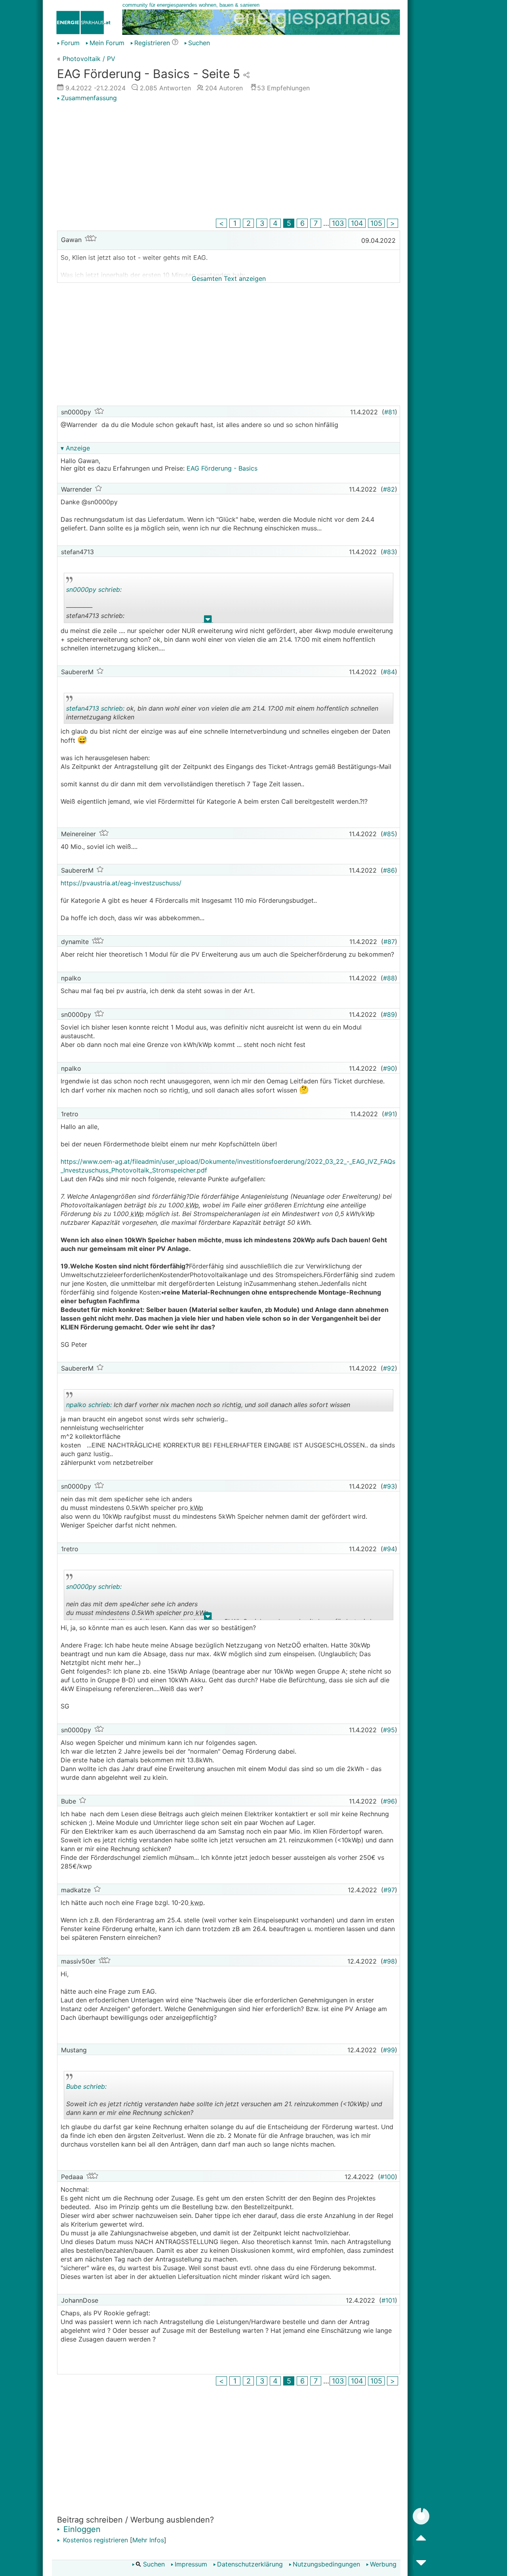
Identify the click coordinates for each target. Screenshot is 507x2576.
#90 (389, 1068)
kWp (191, 1205)
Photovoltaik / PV (89, 59)
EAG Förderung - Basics (222, 468)
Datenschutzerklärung (250, 2564)
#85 (389, 834)
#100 (388, 2177)
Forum (70, 43)
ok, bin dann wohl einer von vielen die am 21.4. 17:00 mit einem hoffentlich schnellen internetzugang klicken (222, 714)
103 (338, 223)
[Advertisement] (229, 161)
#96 (389, 1801)
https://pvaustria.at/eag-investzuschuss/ (121, 883)
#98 (389, 1961)
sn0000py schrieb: (94, 589)
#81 (390, 412)
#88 (389, 978)
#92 (389, 1368)
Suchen (199, 43)
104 (357, 223)
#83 (389, 552)
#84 (389, 672)
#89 (389, 1014)
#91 (390, 1114)
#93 (389, 1486)
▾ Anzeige (75, 448)
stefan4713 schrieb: (95, 708)
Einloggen (81, 2529)
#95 (389, 1730)
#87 (389, 942)
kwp (196, 1903)
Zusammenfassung (89, 98)
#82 (389, 489)
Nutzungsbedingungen (326, 2564)
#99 (389, 2050)
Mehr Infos (148, 2540)
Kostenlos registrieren (94, 2540)
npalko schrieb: (89, 1405)
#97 (389, 1890)
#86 (389, 870)
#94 (389, 1549)
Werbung (383, 2564)
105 (376, 223)
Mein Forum (107, 43)
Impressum (191, 2564)
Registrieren (152, 43)
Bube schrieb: (86, 2086)
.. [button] (208, 621)
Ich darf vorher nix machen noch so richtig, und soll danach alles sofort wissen (208, 1406)
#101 (388, 2300)
